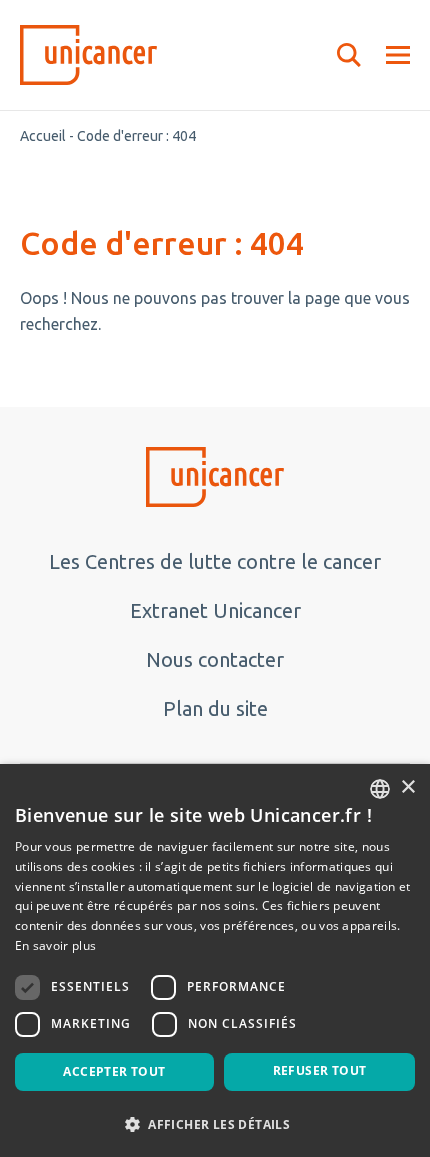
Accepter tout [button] (114, 1071)
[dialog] (215, 960)
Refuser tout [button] (320, 1070)
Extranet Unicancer (215, 610)
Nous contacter (215, 659)
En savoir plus (55, 945)
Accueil (43, 136)
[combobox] (380, 789)
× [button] (407, 787)
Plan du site (215, 708)
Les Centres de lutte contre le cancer (215, 561)
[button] (215, 1123)
